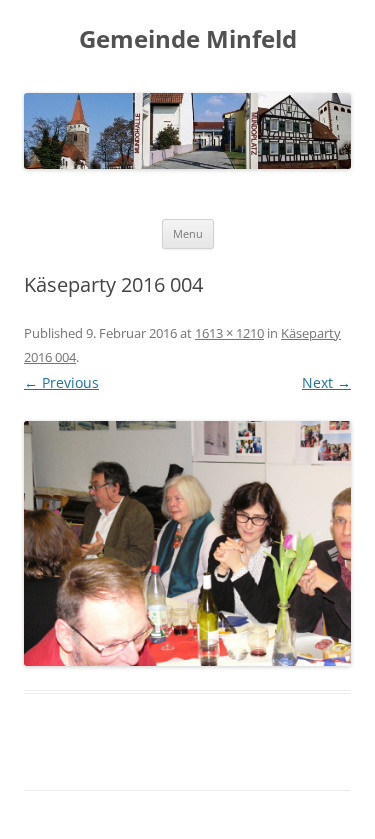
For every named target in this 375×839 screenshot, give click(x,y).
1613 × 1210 (229, 333)
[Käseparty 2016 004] (187, 543)
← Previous (61, 382)
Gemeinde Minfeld (188, 39)
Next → (326, 382)
